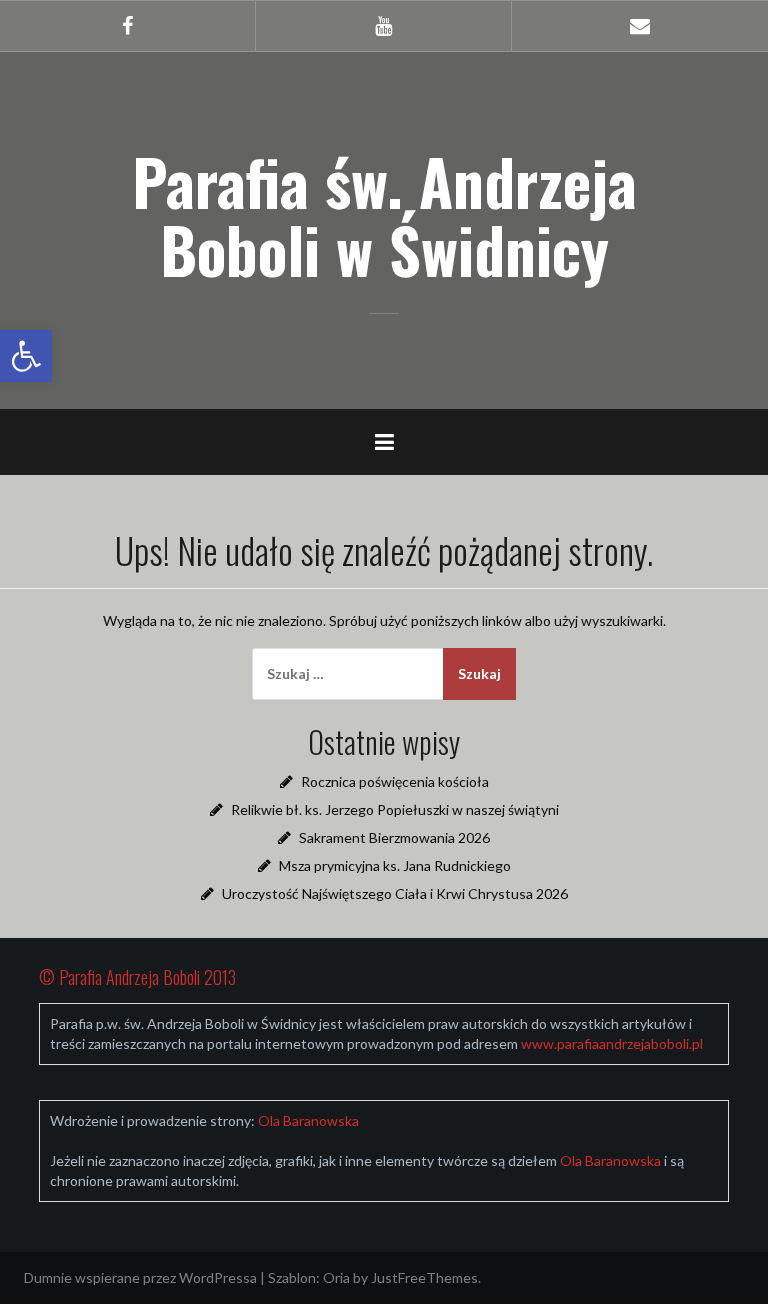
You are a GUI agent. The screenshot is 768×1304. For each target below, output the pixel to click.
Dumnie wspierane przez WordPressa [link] (140, 1277)
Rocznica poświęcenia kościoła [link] (395, 781)
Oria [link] (336, 1277)
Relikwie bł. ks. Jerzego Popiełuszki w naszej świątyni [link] (395, 809)
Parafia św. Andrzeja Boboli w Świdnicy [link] (384, 215)
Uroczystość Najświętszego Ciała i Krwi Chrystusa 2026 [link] (395, 893)
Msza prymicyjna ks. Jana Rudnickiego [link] (395, 865)
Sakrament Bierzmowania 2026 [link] (394, 837)
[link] (26, 356)
